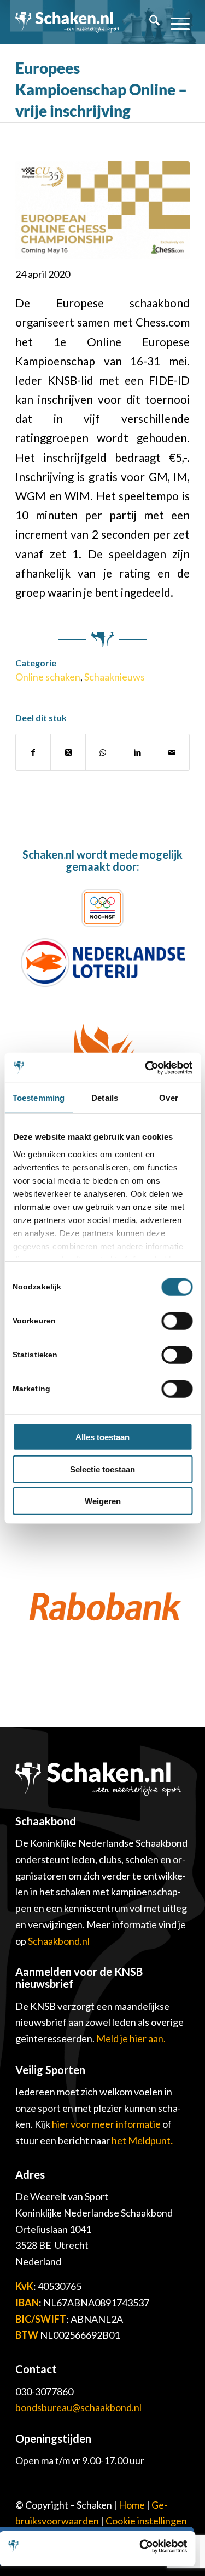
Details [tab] (105, 1098)
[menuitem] (149, 22)
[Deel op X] (68, 752)
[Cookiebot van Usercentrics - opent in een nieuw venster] (146, 1067)
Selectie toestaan (102, 1469)
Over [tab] (168, 1098)
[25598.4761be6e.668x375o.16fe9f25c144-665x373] (102, 210)
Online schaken (48, 677)
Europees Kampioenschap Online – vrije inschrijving (101, 89)
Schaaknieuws (115, 677)
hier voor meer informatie (107, 2124)
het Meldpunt (141, 2140)
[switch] (177, 1321)
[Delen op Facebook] (33, 752)
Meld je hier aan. (131, 2038)
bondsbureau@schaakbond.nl (78, 2407)
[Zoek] (149, 22)
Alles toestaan (102, 1437)
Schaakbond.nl (59, 1941)
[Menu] (175, 22)
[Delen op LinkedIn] (137, 752)
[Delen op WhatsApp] (103, 752)
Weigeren (103, 1501)
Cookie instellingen (146, 2521)
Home (132, 2505)
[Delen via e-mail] (172, 752)
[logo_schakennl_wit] (68, 22)
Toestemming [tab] (39, 1098)
